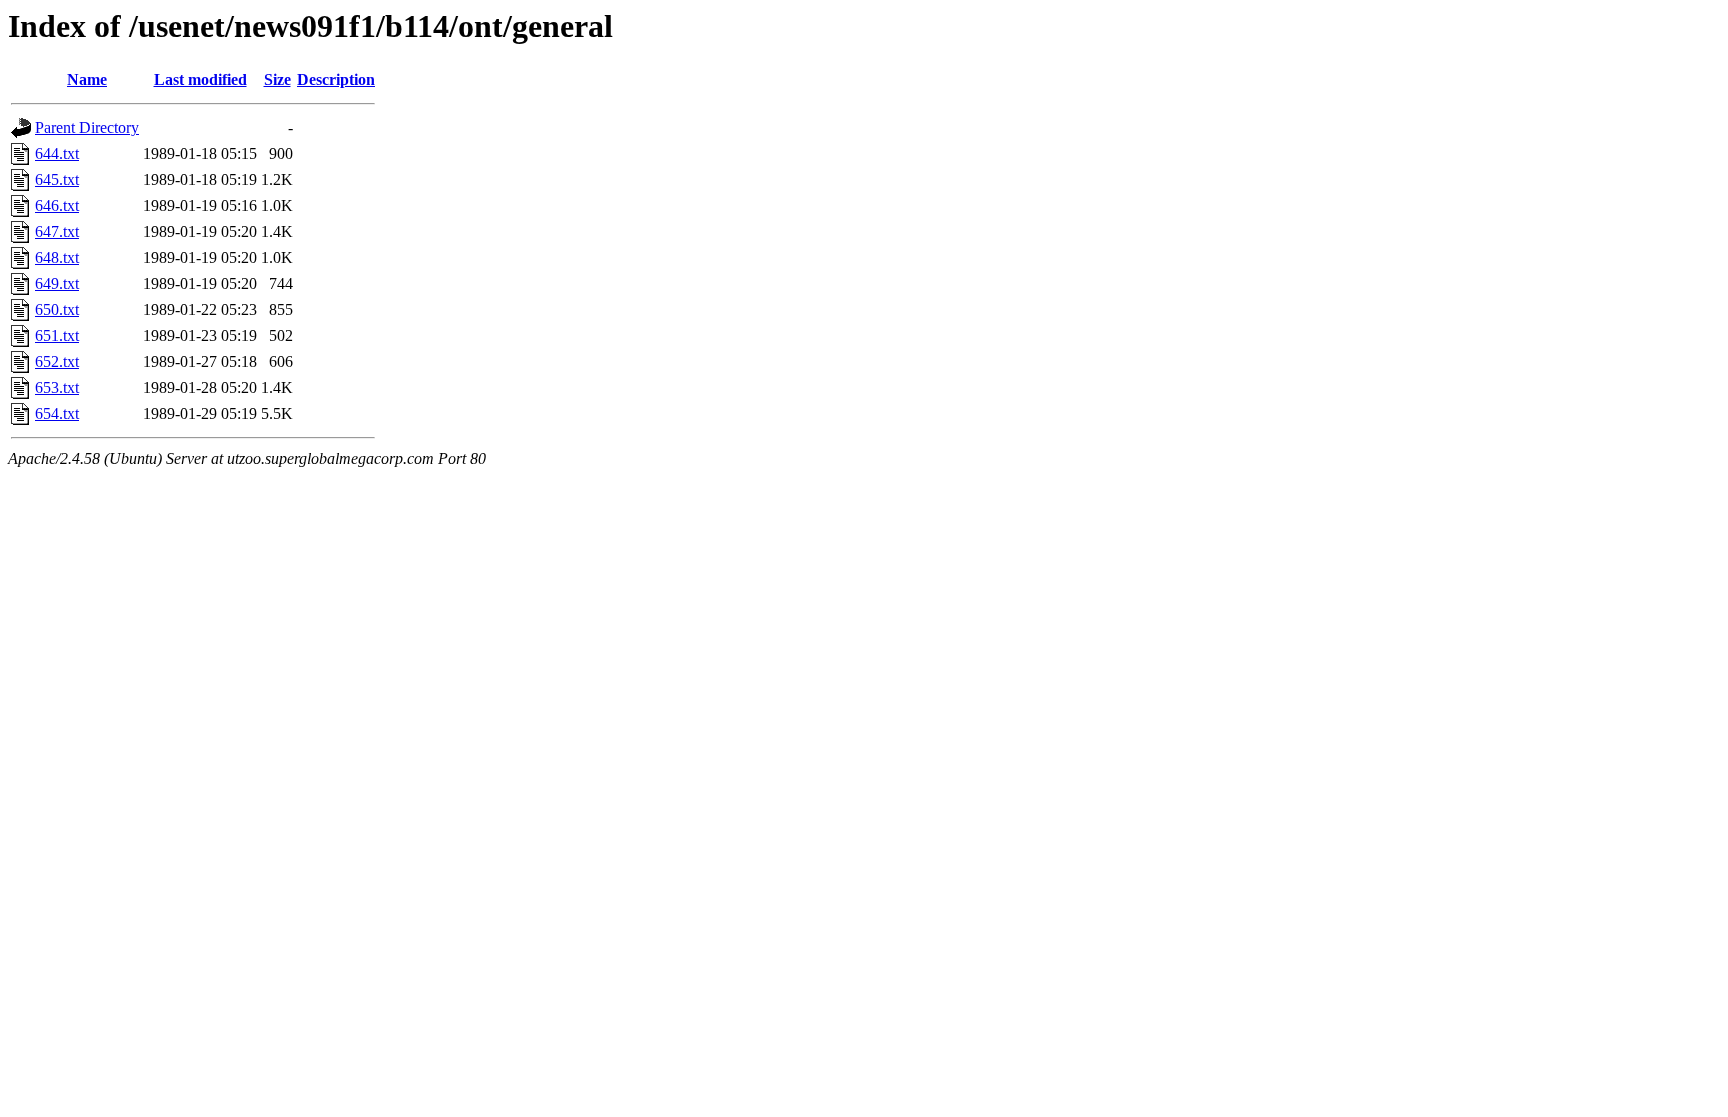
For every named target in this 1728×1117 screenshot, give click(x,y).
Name (87, 79)
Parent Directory (87, 127)
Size (277, 79)
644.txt (57, 153)
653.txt (57, 387)
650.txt (57, 309)
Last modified (200, 79)
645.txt (57, 179)
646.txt (57, 205)
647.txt (57, 231)
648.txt (57, 257)
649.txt (57, 283)
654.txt (57, 413)
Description (336, 79)
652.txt (57, 361)
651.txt (57, 335)
